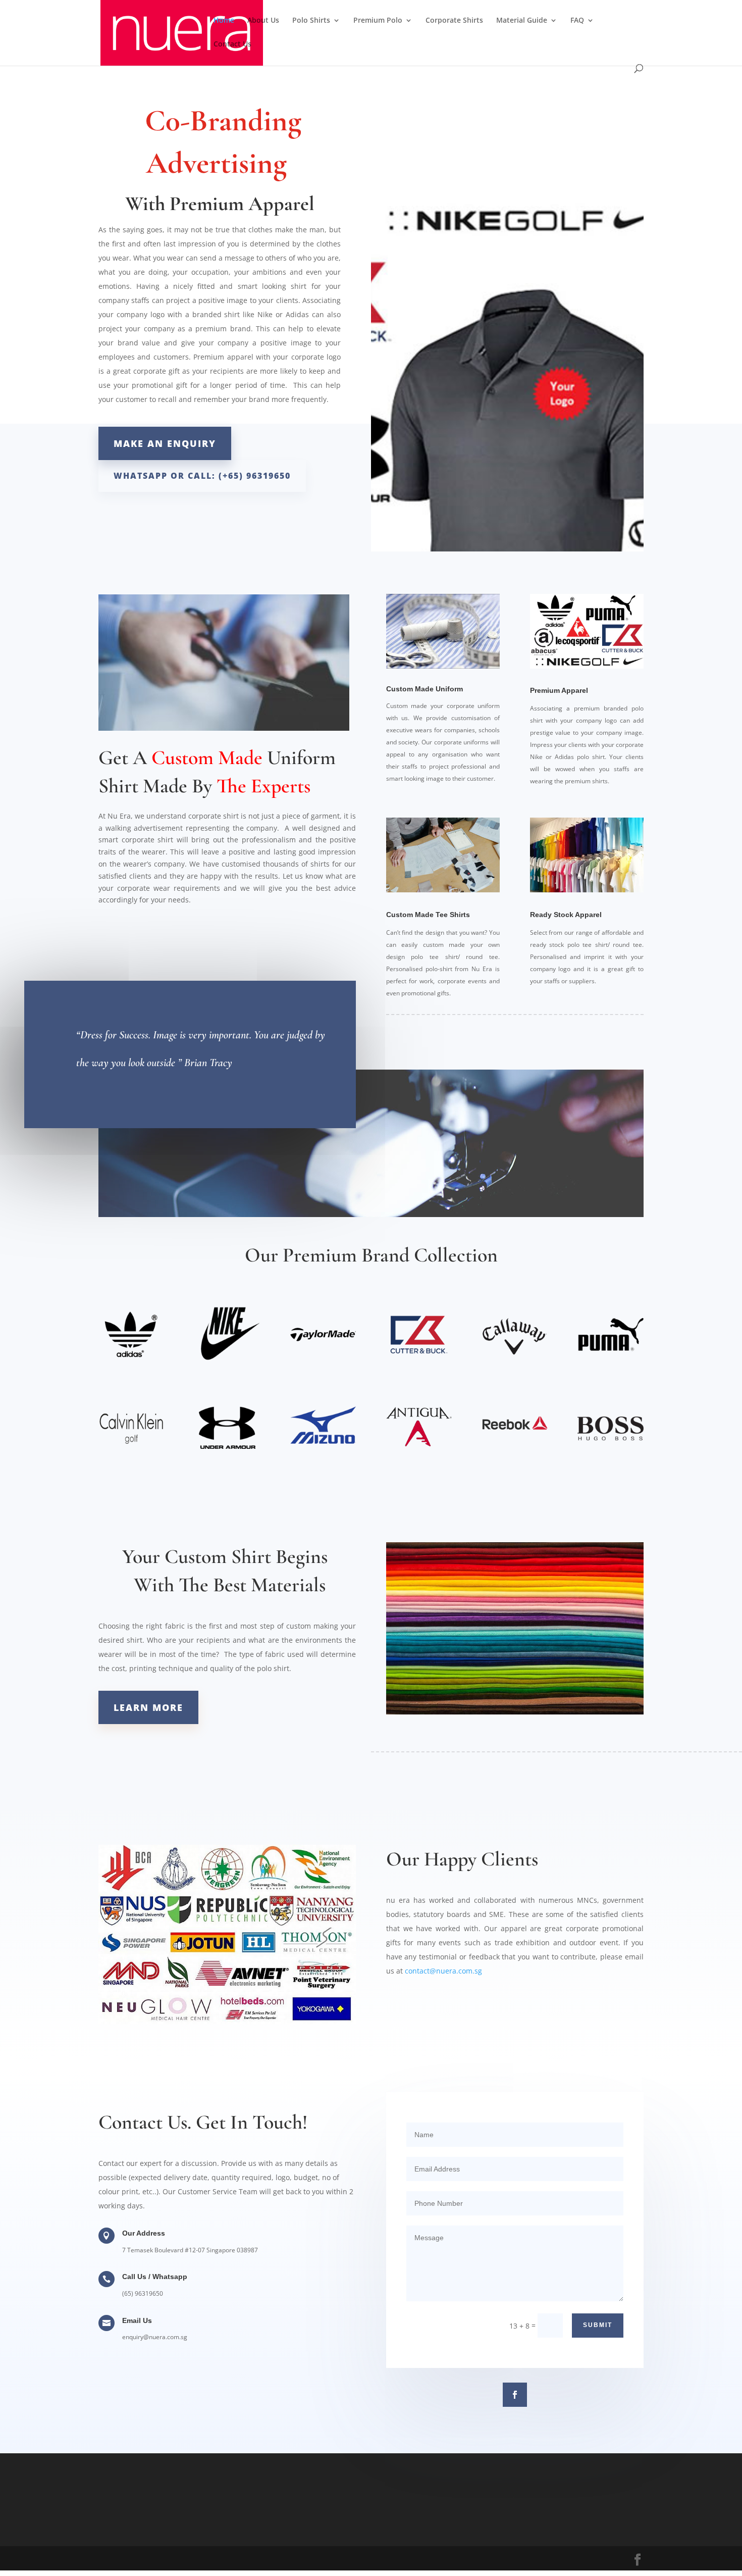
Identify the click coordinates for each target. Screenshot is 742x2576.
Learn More (148, 1707)
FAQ (577, 21)
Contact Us (232, 44)
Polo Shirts (311, 21)
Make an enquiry (165, 443)
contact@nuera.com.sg (443, 1971)
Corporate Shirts (454, 21)
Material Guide (522, 21)
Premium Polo (378, 21)
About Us (263, 21)
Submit (598, 2325)
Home (224, 21)
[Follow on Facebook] (515, 2395)
